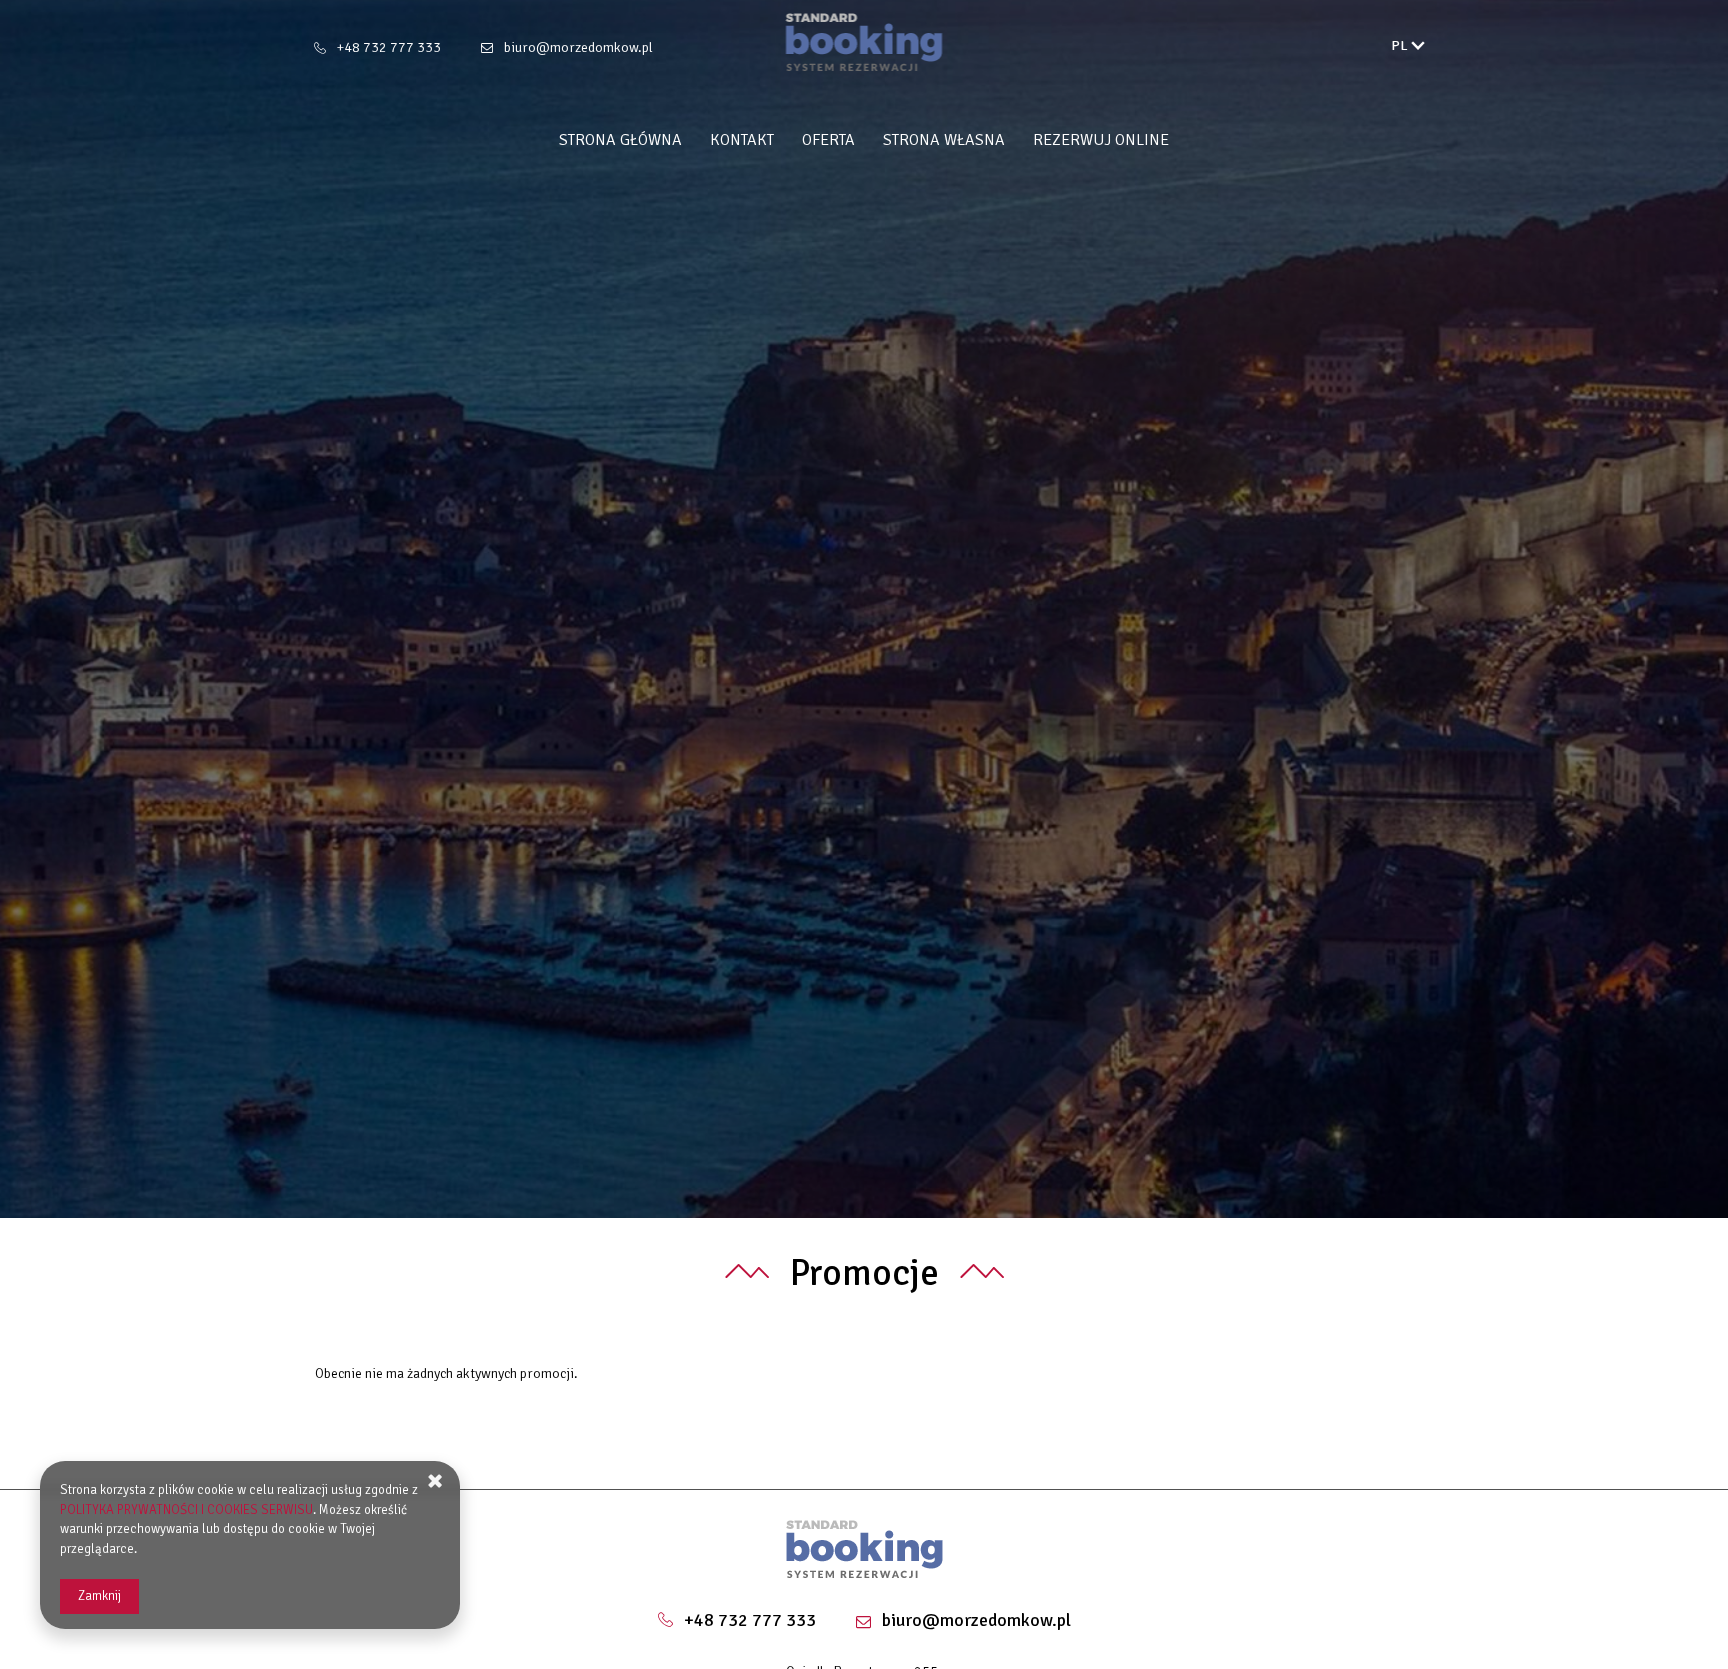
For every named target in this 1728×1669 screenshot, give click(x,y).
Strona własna (944, 140)
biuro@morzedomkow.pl (578, 47)
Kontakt (742, 140)
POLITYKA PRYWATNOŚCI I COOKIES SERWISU (186, 1510)
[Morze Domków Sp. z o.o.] (864, 42)
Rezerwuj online (1101, 140)
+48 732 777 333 (389, 47)
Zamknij (99, 1596)
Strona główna (620, 140)
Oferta (828, 140)
